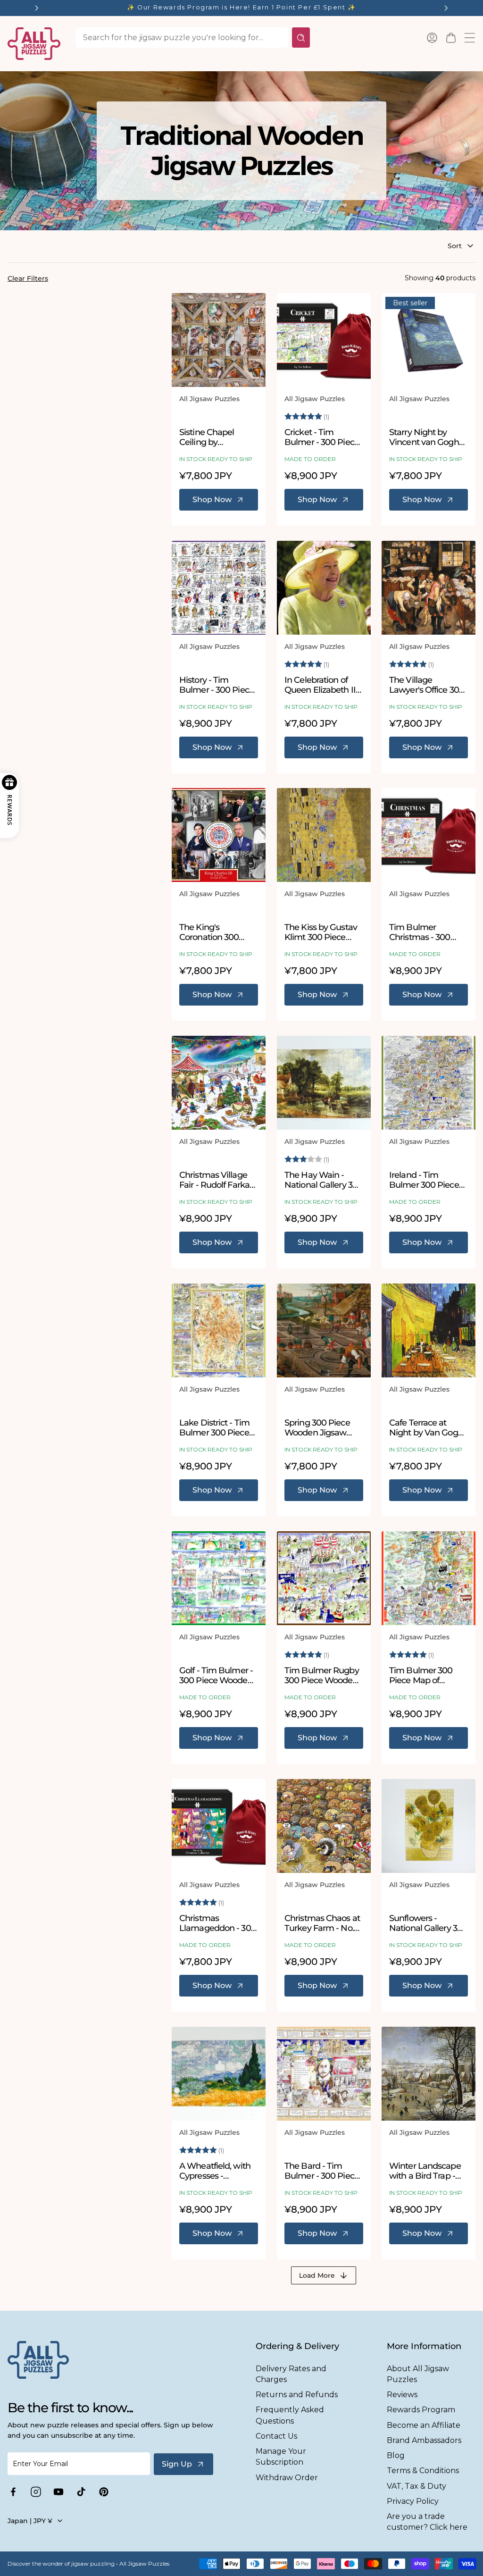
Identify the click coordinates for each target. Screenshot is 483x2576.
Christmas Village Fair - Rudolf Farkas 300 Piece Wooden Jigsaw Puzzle (216, 1180)
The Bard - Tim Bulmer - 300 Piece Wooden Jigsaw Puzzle (322, 2171)
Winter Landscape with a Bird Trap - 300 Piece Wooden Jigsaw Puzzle (426, 2171)
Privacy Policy (413, 2501)
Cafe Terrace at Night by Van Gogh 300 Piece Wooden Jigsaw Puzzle (426, 1428)
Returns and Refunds (297, 2395)
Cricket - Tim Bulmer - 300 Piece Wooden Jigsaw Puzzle (322, 437)
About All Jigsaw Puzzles (418, 2374)
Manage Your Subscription (281, 2457)
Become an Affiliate (424, 2425)
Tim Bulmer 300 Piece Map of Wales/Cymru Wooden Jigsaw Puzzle (421, 1676)
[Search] (301, 38)
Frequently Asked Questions (290, 2415)
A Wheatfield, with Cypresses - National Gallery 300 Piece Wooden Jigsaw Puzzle (218, 2171)
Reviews (402, 2395)
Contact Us (276, 2436)
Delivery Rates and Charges (291, 2374)
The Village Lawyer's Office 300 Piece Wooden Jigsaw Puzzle (427, 685)
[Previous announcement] (37, 8)
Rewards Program (421, 2410)
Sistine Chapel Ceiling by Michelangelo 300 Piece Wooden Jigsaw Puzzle (214, 437)
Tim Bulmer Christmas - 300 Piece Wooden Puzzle (420, 933)
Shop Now (212, 499)
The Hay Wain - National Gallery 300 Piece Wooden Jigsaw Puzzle (324, 1180)
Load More (317, 2275)
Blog (396, 2455)
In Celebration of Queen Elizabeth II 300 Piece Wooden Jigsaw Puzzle (321, 685)
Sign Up (177, 2464)
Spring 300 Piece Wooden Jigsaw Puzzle (317, 1428)
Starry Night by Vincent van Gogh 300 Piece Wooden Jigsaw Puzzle (426, 437)
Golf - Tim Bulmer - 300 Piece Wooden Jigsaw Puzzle (216, 1676)
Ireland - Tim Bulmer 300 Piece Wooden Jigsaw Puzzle (424, 1180)
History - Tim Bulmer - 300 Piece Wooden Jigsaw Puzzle (217, 685)
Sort (455, 246)
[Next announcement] (446, 8)
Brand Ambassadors (424, 2440)
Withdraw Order (287, 2478)
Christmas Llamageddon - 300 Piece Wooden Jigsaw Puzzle (218, 1923)
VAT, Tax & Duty (416, 2486)
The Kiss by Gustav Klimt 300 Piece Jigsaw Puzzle (321, 933)
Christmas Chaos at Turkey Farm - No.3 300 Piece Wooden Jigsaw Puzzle (322, 1923)
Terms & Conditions (423, 2471)
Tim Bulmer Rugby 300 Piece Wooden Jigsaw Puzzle (322, 1676)
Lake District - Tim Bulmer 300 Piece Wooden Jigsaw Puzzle (214, 1428)
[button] (451, 38)
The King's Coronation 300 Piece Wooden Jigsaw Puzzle (209, 933)
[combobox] (182, 38)
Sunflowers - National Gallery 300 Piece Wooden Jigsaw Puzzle (428, 1923)
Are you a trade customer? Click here (427, 2522)
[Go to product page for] (219, 340)
